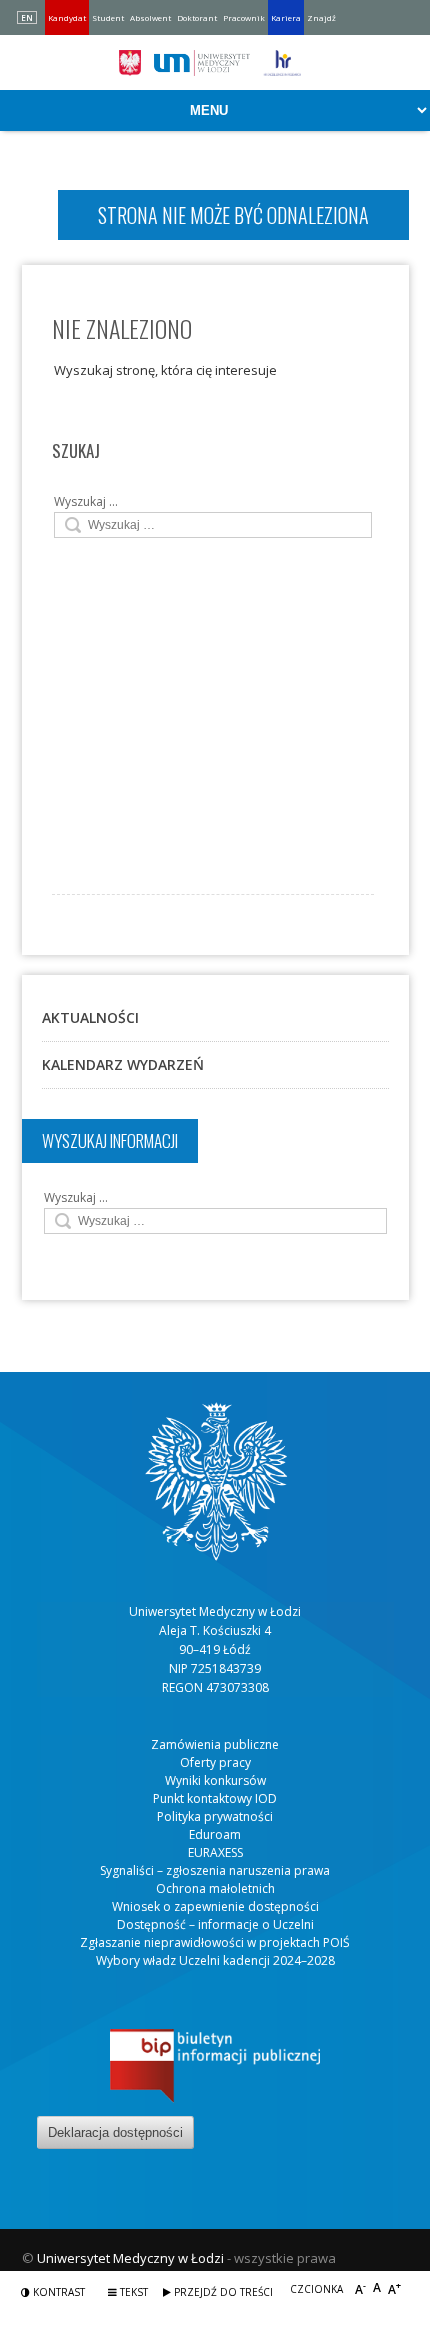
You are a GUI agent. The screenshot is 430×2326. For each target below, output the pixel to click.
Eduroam (215, 1834)
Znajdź (321, 17)
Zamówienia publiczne (215, 1744)
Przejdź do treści (222, 2292)
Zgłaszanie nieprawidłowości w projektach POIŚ (215, 1942)
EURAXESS (215, 1852)
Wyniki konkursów (215, 1780)
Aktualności (90, 1017)
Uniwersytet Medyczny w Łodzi (130, 2258)
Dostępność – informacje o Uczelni (215, 1924)
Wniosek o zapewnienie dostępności (215, 1906)
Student (108, 17)
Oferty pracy (215, 1762)
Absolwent (150, 17)
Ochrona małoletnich (215, 1888)
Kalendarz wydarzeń (123, 1064)
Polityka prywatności (215, 1816)
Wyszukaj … (86, 501)
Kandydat (67, 17)
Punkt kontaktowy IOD (215, 1798)
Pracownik (244, 17)
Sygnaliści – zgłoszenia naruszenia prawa (215, 1870)
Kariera (286, 17)
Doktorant (197, 17)
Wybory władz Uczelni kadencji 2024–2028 (215, 1960)
